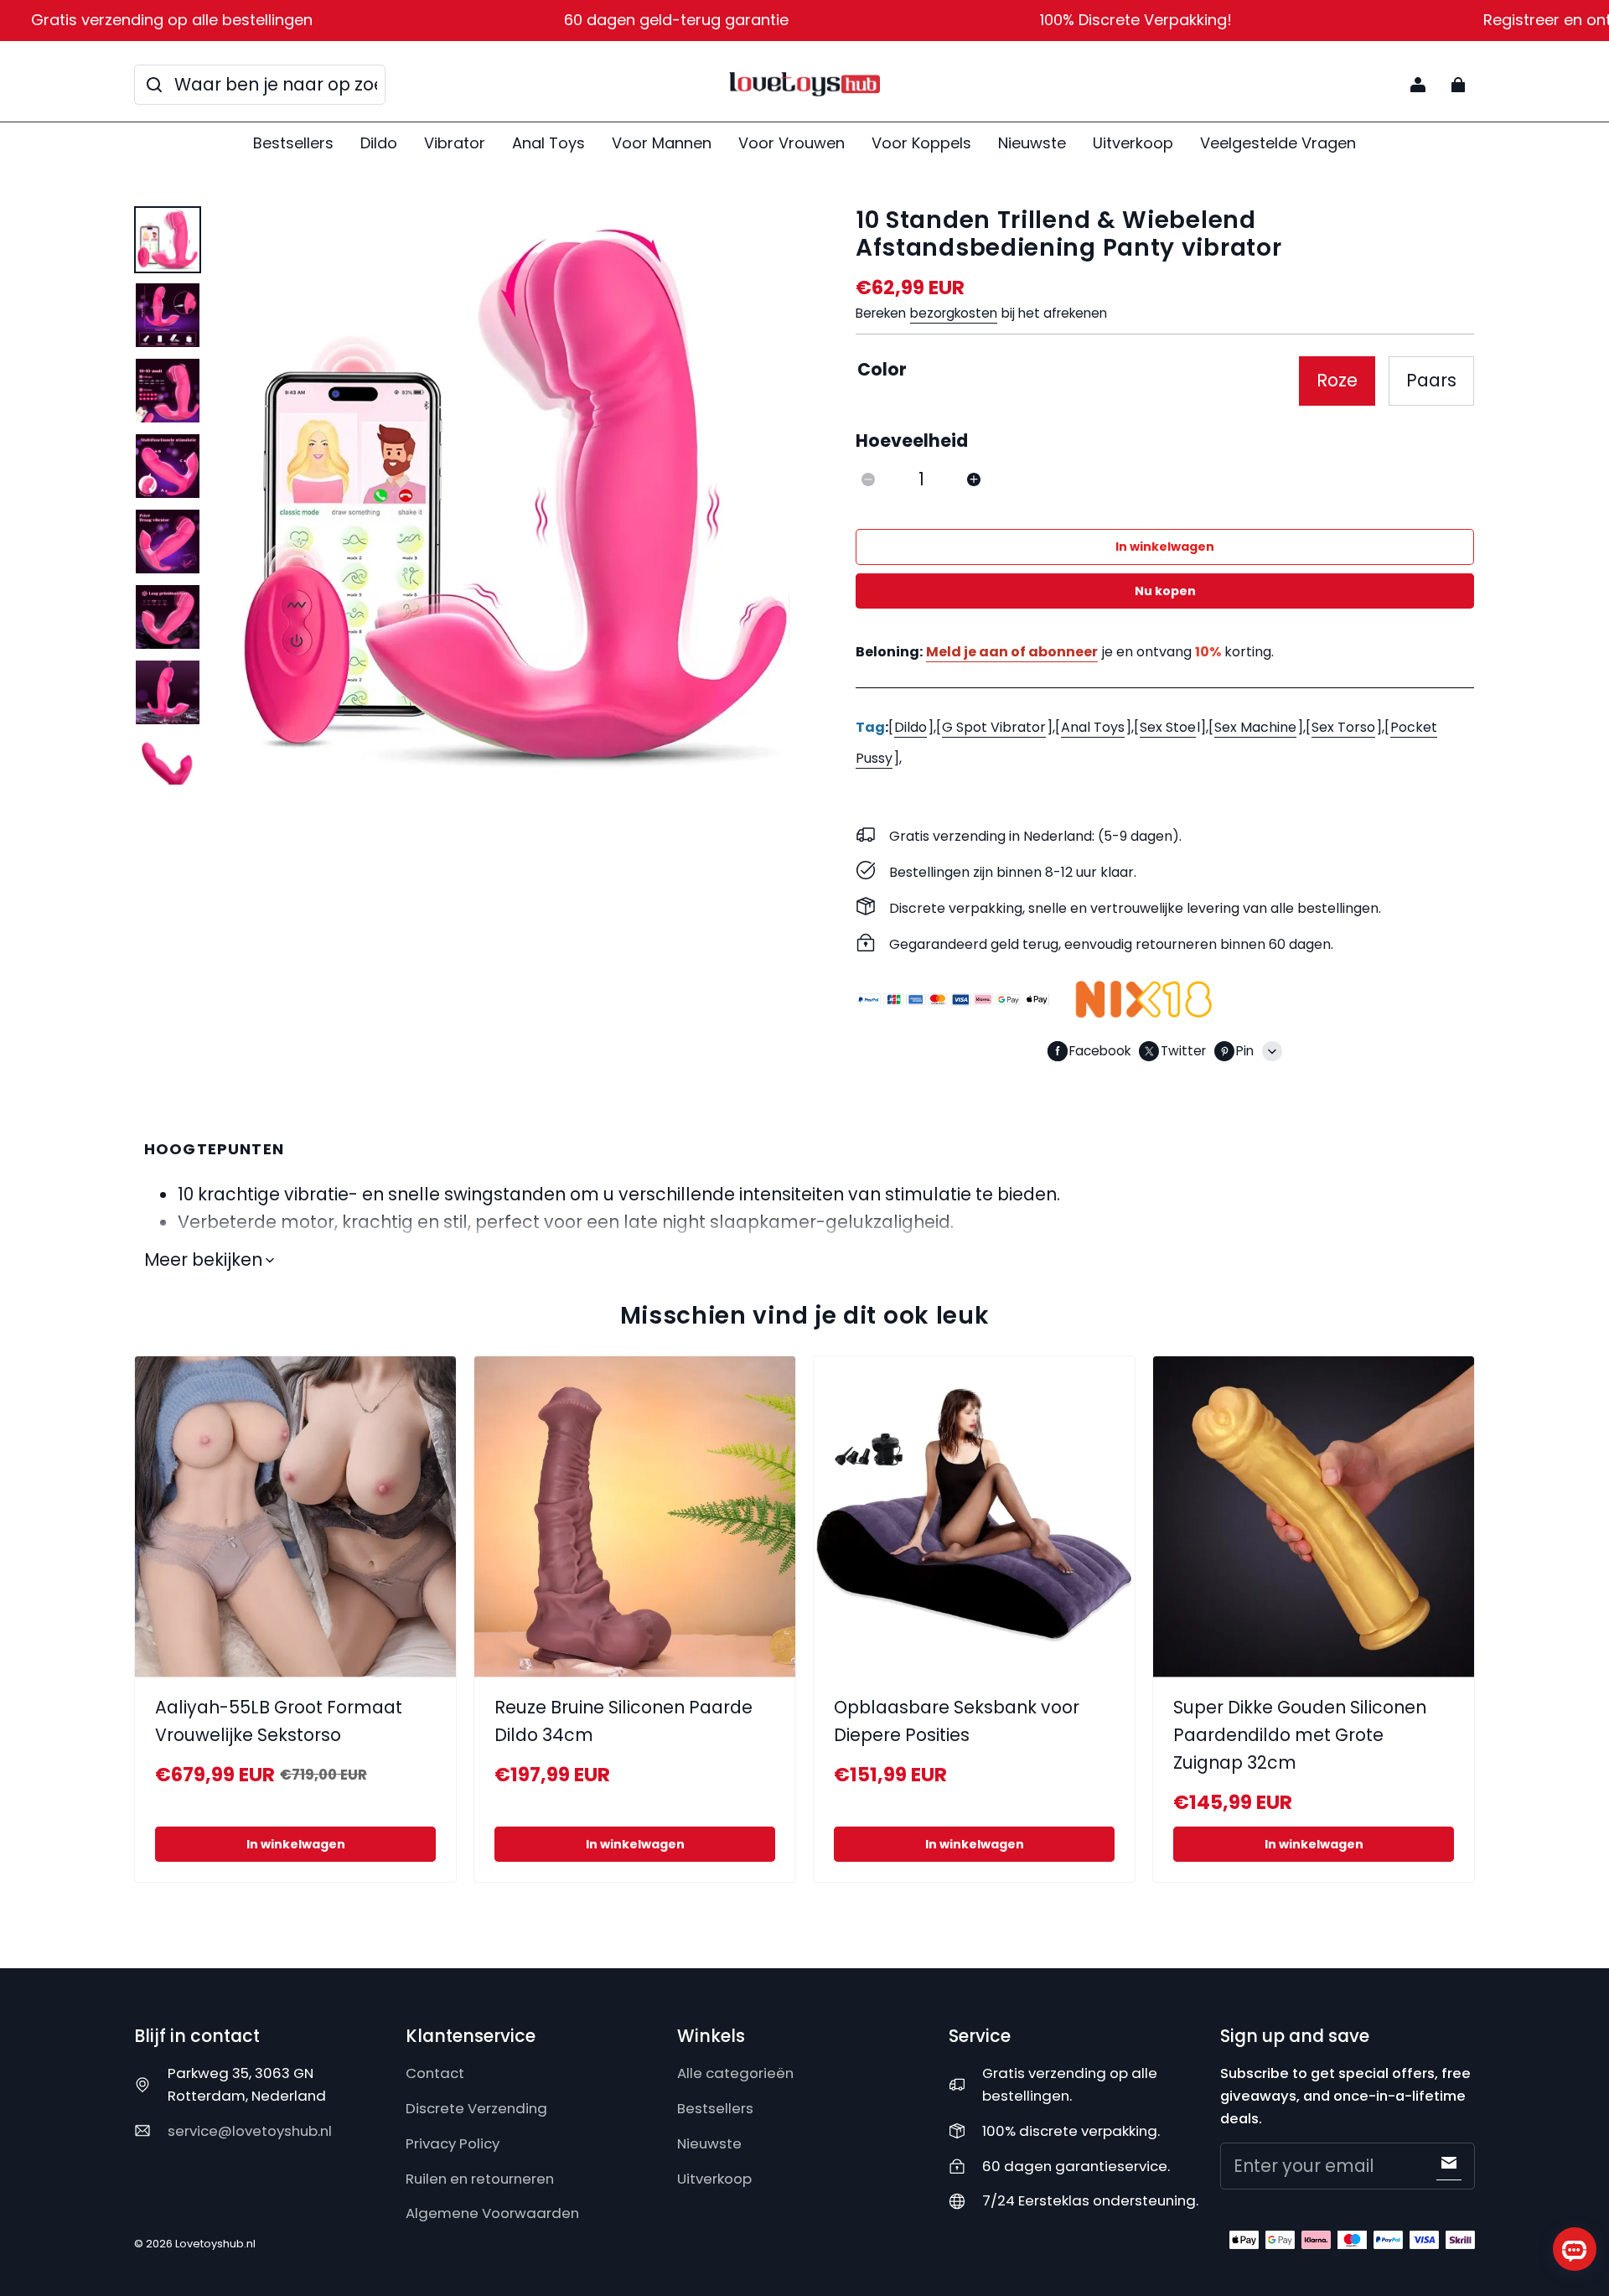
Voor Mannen (662, 143)
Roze (1337, 380)
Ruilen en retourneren (480, 2179)
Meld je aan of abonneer (1012, 652)
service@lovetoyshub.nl (250, 2131)
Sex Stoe (1168, 727)
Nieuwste (1032, 143)
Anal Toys (548, 143)
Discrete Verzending (476, 2108)
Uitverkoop (1133, 143)
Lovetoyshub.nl (215, 2244)
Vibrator (455, 143)
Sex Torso (1343, 727)
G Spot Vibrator (994, 727)
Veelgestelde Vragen (1278, 143)
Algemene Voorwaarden (492, 2213)
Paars (1431, 380)
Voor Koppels (921, 143)
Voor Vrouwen (792, 143)
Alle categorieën (735, 2073)
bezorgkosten (954, 313)
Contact (435, 2073)
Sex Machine (1255, 727)
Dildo (379, 143)
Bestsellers (293, 143)
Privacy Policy (453, 2143)
